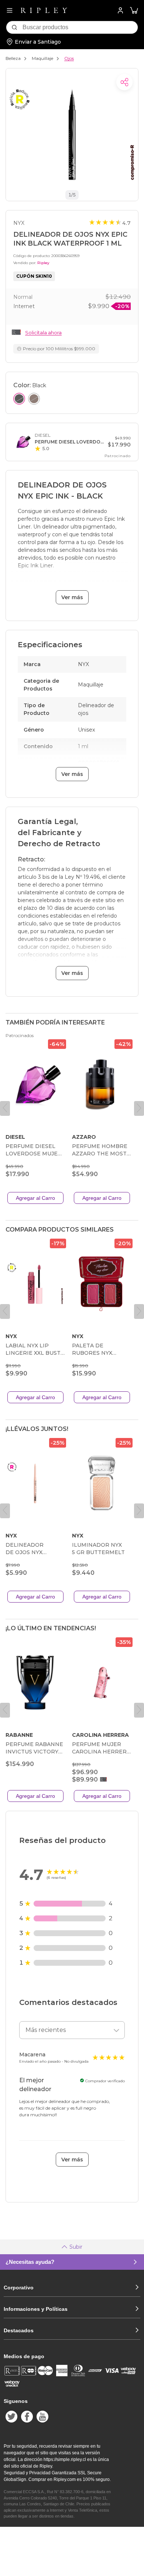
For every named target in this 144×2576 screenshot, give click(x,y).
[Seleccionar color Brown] (34, 399)
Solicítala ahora (43, 332)
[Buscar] (14, 27)
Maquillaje (42, 58)
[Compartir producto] (124, 82)
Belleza (13, 58)
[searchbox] (80, 27)
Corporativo (19, 2288)
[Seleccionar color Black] (19, 399)
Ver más (72, 597)
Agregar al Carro (35, 1198)
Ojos (69, 58)
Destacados (19, 2330)
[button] (134, 11)
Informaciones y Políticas (36, 2309)
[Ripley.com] (44, 10)
